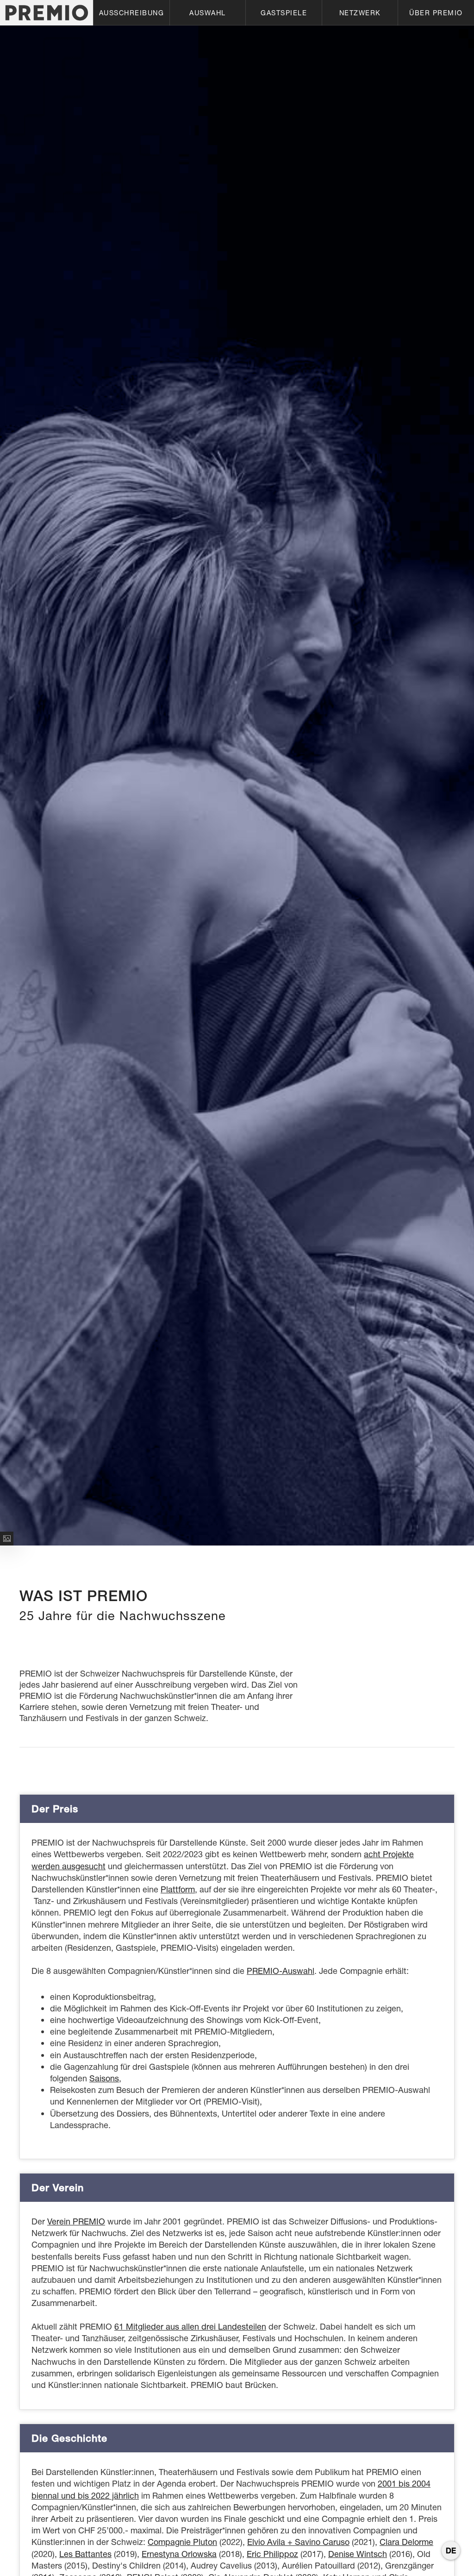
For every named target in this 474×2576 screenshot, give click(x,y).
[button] (131, 13)
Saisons (104, 2078)
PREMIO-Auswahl (281, 1971)
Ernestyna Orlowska (179, 2554)
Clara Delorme (406, 2542)
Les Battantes (85, 2554)
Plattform (178, 1889)
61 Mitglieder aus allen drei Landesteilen (190, 2327)
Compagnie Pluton (182, 2542)
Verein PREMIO (76, 2221)
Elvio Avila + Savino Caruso (298, 2542)
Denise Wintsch (358, 2554)
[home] (47, 13)
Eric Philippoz (272, 2554)
